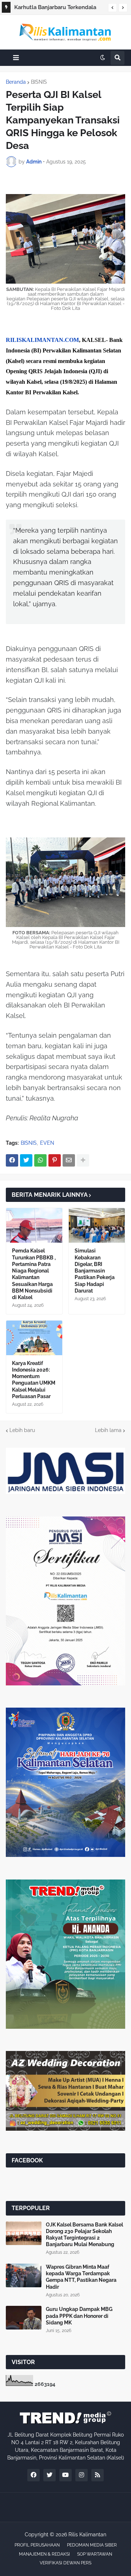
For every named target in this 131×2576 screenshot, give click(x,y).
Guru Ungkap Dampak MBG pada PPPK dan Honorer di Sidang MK (79, 2316)
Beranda (16, 82)
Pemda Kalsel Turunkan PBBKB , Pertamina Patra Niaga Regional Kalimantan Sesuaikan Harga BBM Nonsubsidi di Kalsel (34, 1274)
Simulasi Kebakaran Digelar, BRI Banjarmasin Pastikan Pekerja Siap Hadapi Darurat (95, 1271)
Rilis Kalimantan (87, 2534)
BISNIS (39, 82)
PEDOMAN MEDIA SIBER (92, 2545)
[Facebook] (12, 1160)
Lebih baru (22, 1430)
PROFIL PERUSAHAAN (37, 2545)
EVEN (47, 1143)
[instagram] (82, 2475)
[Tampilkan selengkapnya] (83, 1160)
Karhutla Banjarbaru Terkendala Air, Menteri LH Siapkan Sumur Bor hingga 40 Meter (59, 8)
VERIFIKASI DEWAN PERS (65, 2563)
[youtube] (65, 2475)
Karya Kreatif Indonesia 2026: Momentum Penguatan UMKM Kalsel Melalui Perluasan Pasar (34, 1380)
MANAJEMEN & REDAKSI (44, 2554)
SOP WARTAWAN (95, 2554)
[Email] (69, 1160)
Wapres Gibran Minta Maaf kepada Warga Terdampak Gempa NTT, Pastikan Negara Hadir (81, 2277)
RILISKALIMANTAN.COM (42, 340)
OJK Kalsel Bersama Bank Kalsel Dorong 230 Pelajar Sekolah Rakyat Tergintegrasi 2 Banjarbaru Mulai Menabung (84, 2235)
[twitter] (49, 2475)
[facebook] (33, 2475)
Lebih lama (108, 1430)
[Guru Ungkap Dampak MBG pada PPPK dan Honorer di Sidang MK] (24, 2318)
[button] (112, 8)
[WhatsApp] (40, 1160)
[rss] (98, 2475)
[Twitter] (26, 1160)
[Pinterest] (55, 1160)
